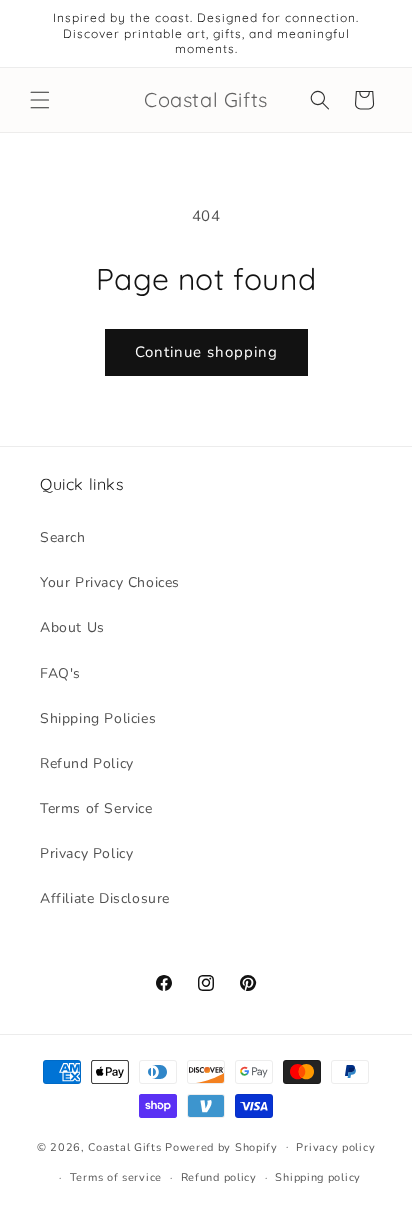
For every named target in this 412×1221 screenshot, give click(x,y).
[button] (40, 100)
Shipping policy (318, 1177)
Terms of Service (96, 808)
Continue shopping (206, 352)
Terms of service (116, 1177)
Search (63, 537)
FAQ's (60, 673)
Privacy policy (335, 1147)
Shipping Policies (98, 718)
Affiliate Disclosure (105, 898)
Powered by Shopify (221, 1146)
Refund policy (219, 1177)
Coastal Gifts (124, 1146)
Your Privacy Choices (110, 582)
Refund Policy (87, 763)
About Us (72, 627)
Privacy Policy (86, 853)
